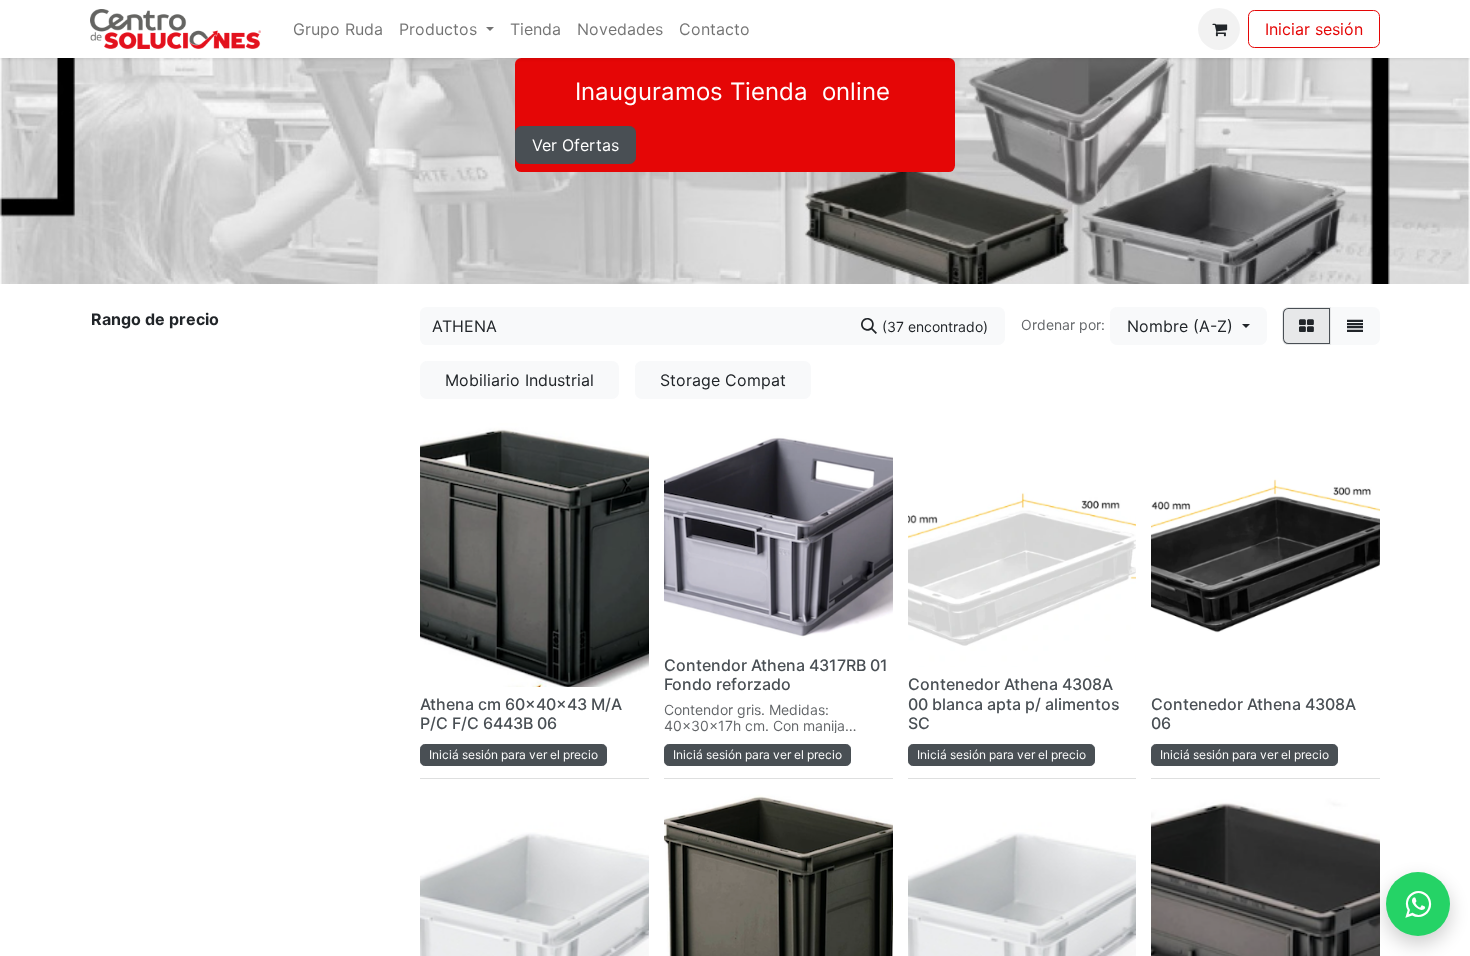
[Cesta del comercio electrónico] (1219, 29)
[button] (1188, 326)
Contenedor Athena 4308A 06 (1253, 713)
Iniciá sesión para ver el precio (513, 754)
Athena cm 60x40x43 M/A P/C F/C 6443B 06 (521, 713)
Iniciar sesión (1314, 29)
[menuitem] (338, 29)
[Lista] (1355, 326)
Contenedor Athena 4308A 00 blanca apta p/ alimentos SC (1014, 703)
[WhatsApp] (1418, 904)
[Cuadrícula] (1306, 326)
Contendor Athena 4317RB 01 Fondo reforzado (776, 674)
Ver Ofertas (575, 145)
